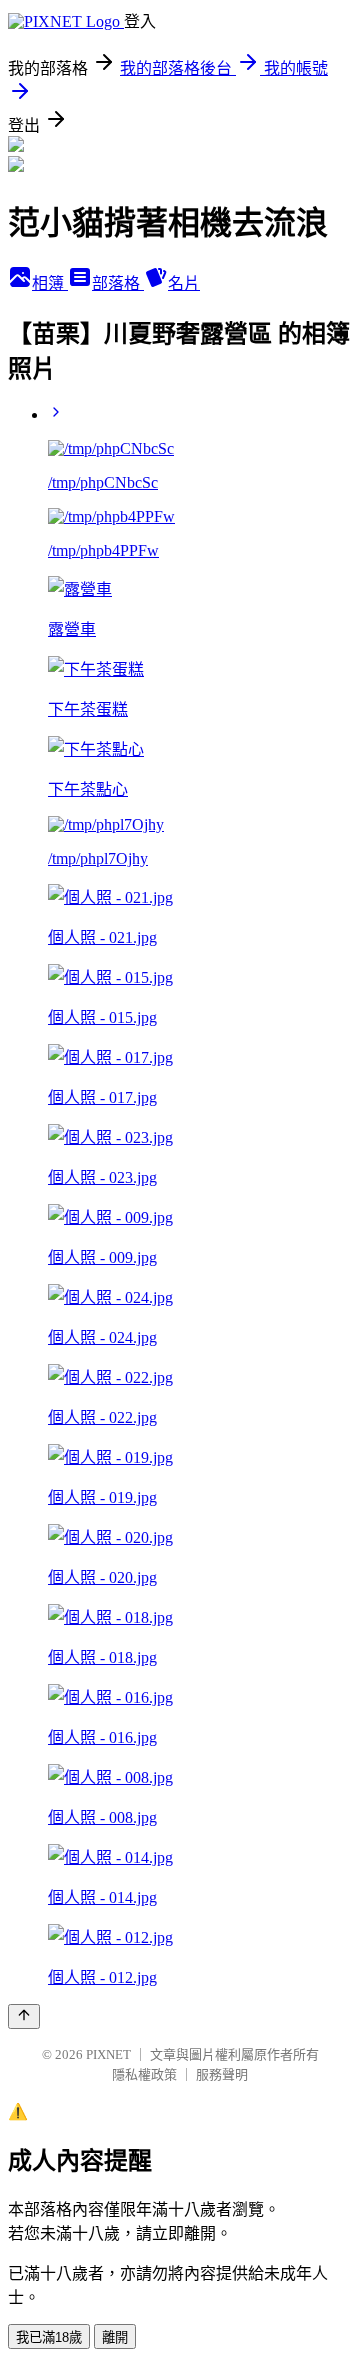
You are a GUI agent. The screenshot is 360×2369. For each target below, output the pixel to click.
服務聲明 (222, 2074)
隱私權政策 (144, 2074)
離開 (115, 2337)
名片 (184, 283)
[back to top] (24, 2016)
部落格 (118, 283)
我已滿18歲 (49, 2337)
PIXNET (108, 2054)
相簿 (50, 283)
